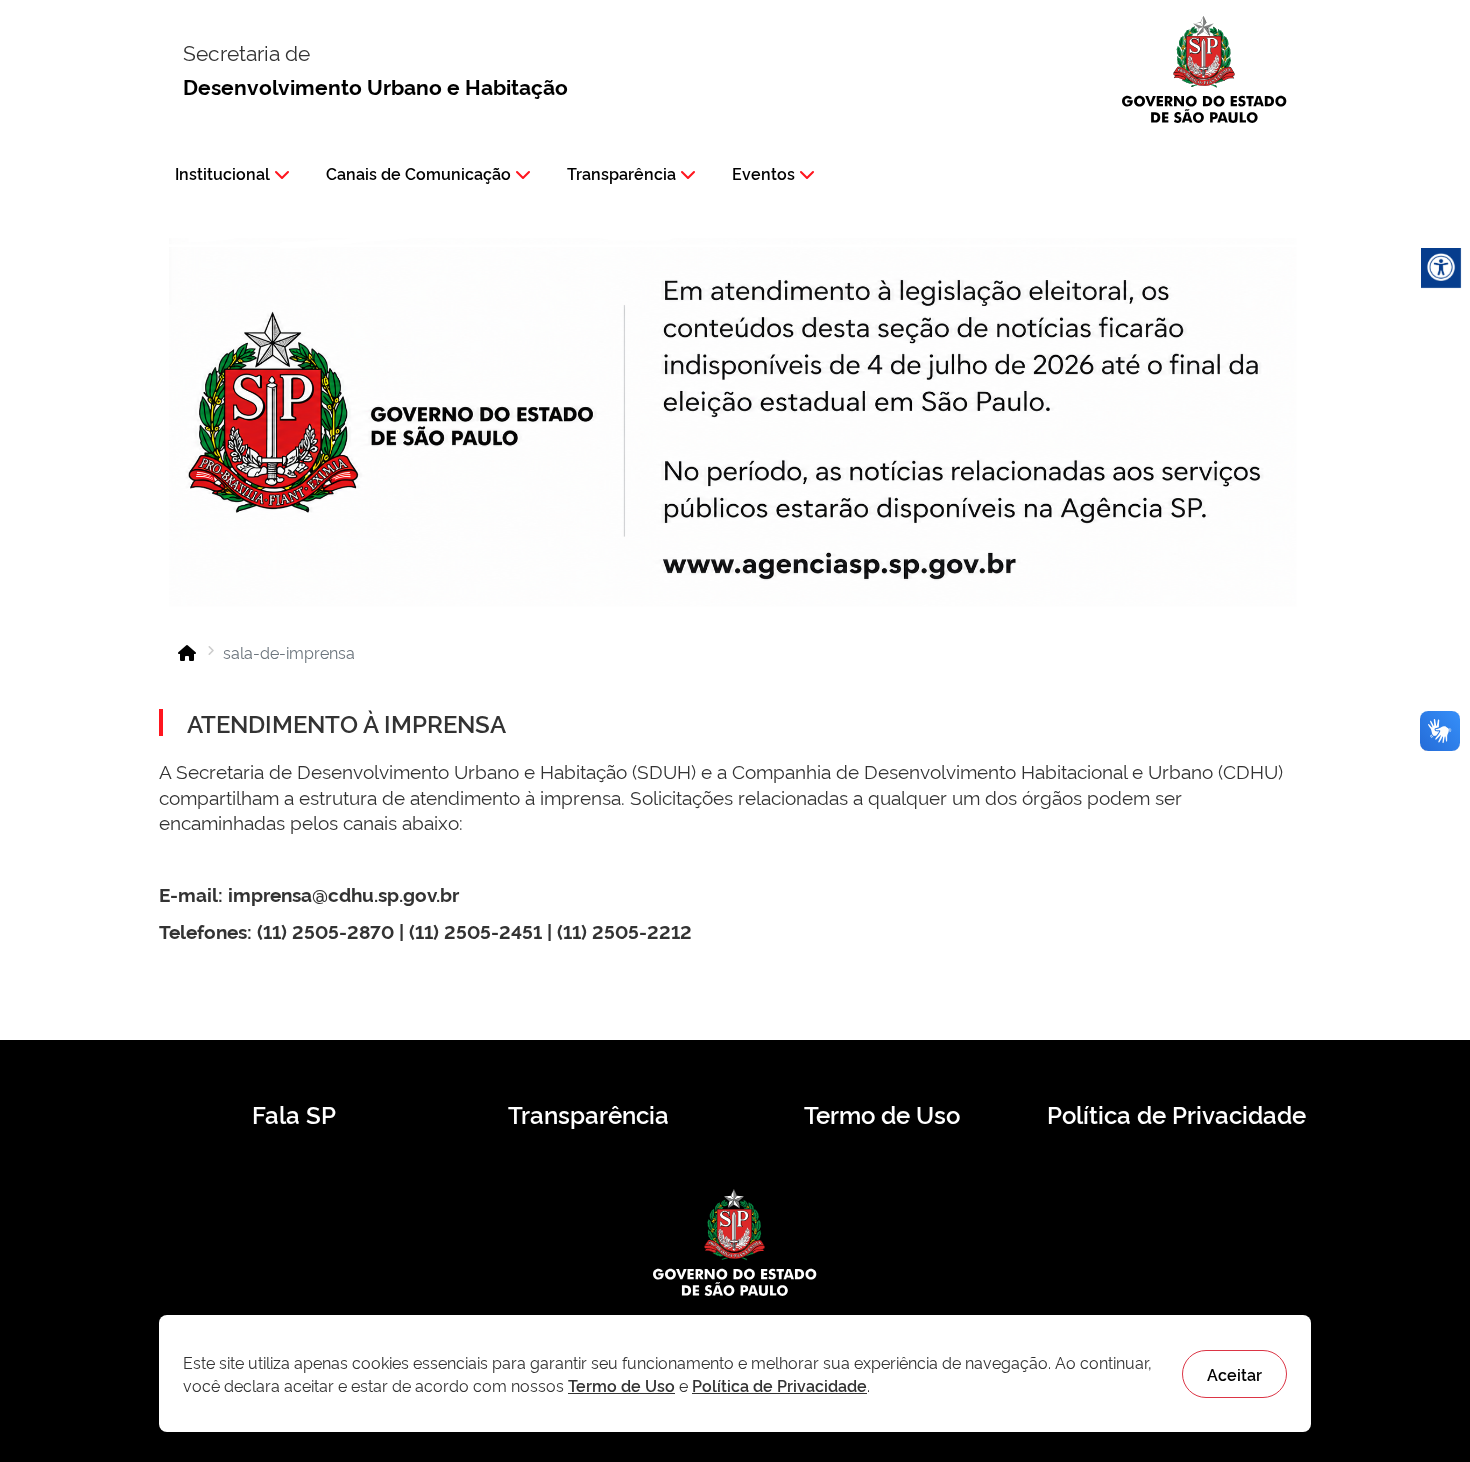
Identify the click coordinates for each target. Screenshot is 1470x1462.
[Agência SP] (844, 566)
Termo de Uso (882, 1114)
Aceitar (1234, 1374)
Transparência (621, 173)
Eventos (763, 173)
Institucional (222, 173)
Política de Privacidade (1176, 1114)
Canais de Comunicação (418, 173)
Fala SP (294, 1114)
